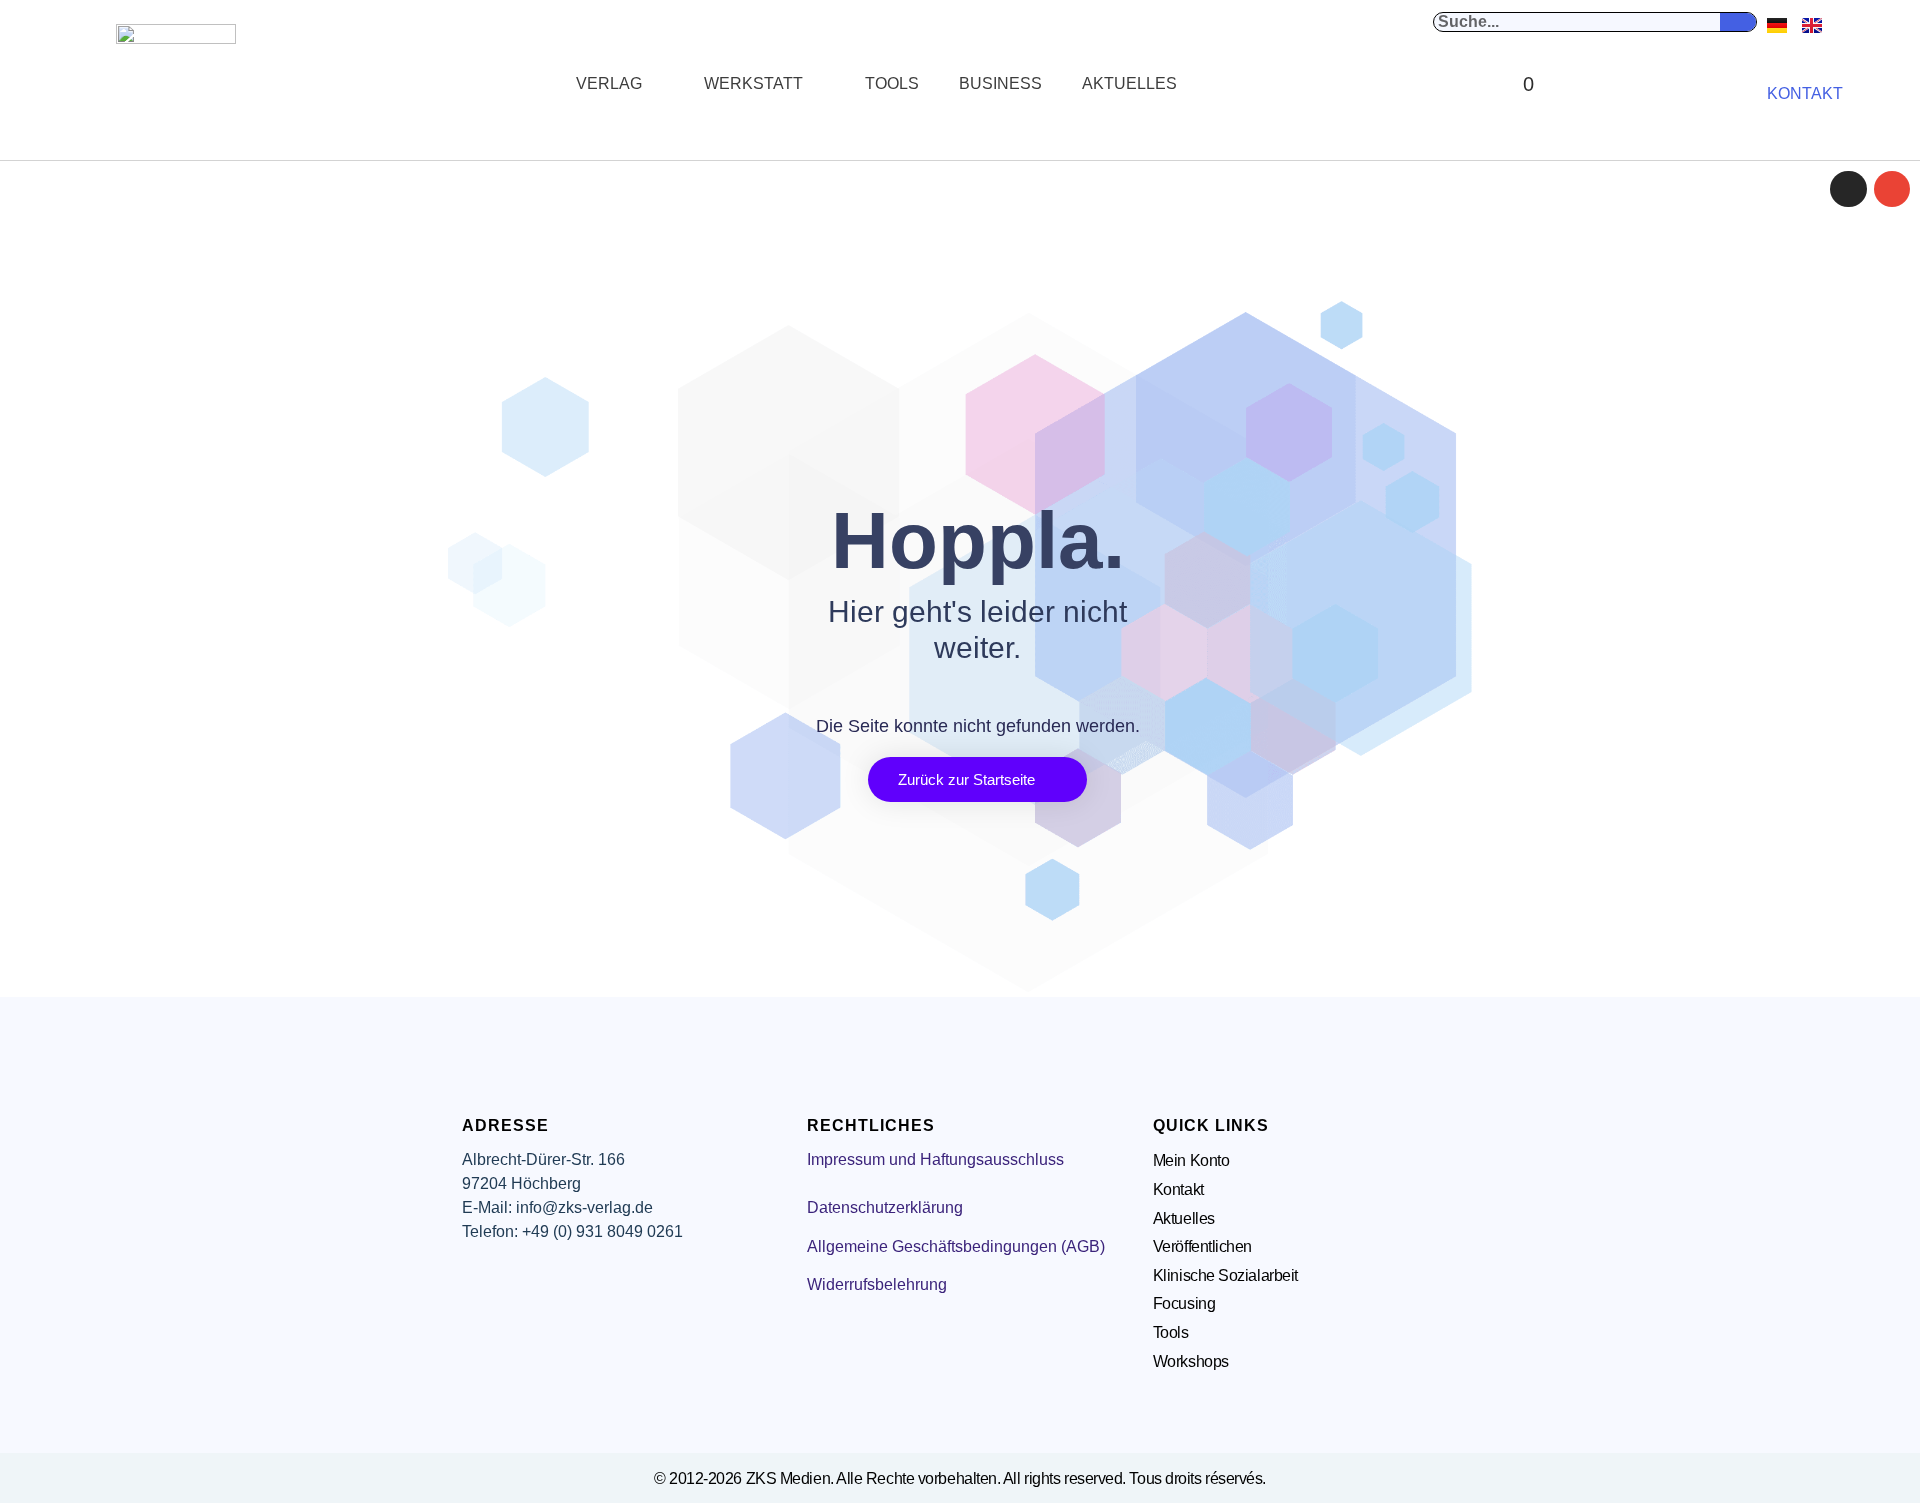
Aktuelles (1129, 83)
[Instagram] (1848, 189)
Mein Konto (1191, 1160)
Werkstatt (753, 83)
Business (1000, 83)
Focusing (1184, 1303)
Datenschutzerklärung (885, 1207)
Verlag (609, 83)
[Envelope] (1892, 189)
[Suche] (1738, 22)
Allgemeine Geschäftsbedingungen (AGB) (956, 1246)
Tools (892, 83)
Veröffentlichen (1202, 1246)
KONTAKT (1805, 93)
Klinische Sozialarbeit (1225, 1275)
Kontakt (1178, 1189)
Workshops (1191, 1361)
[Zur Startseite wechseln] (176, 84)
